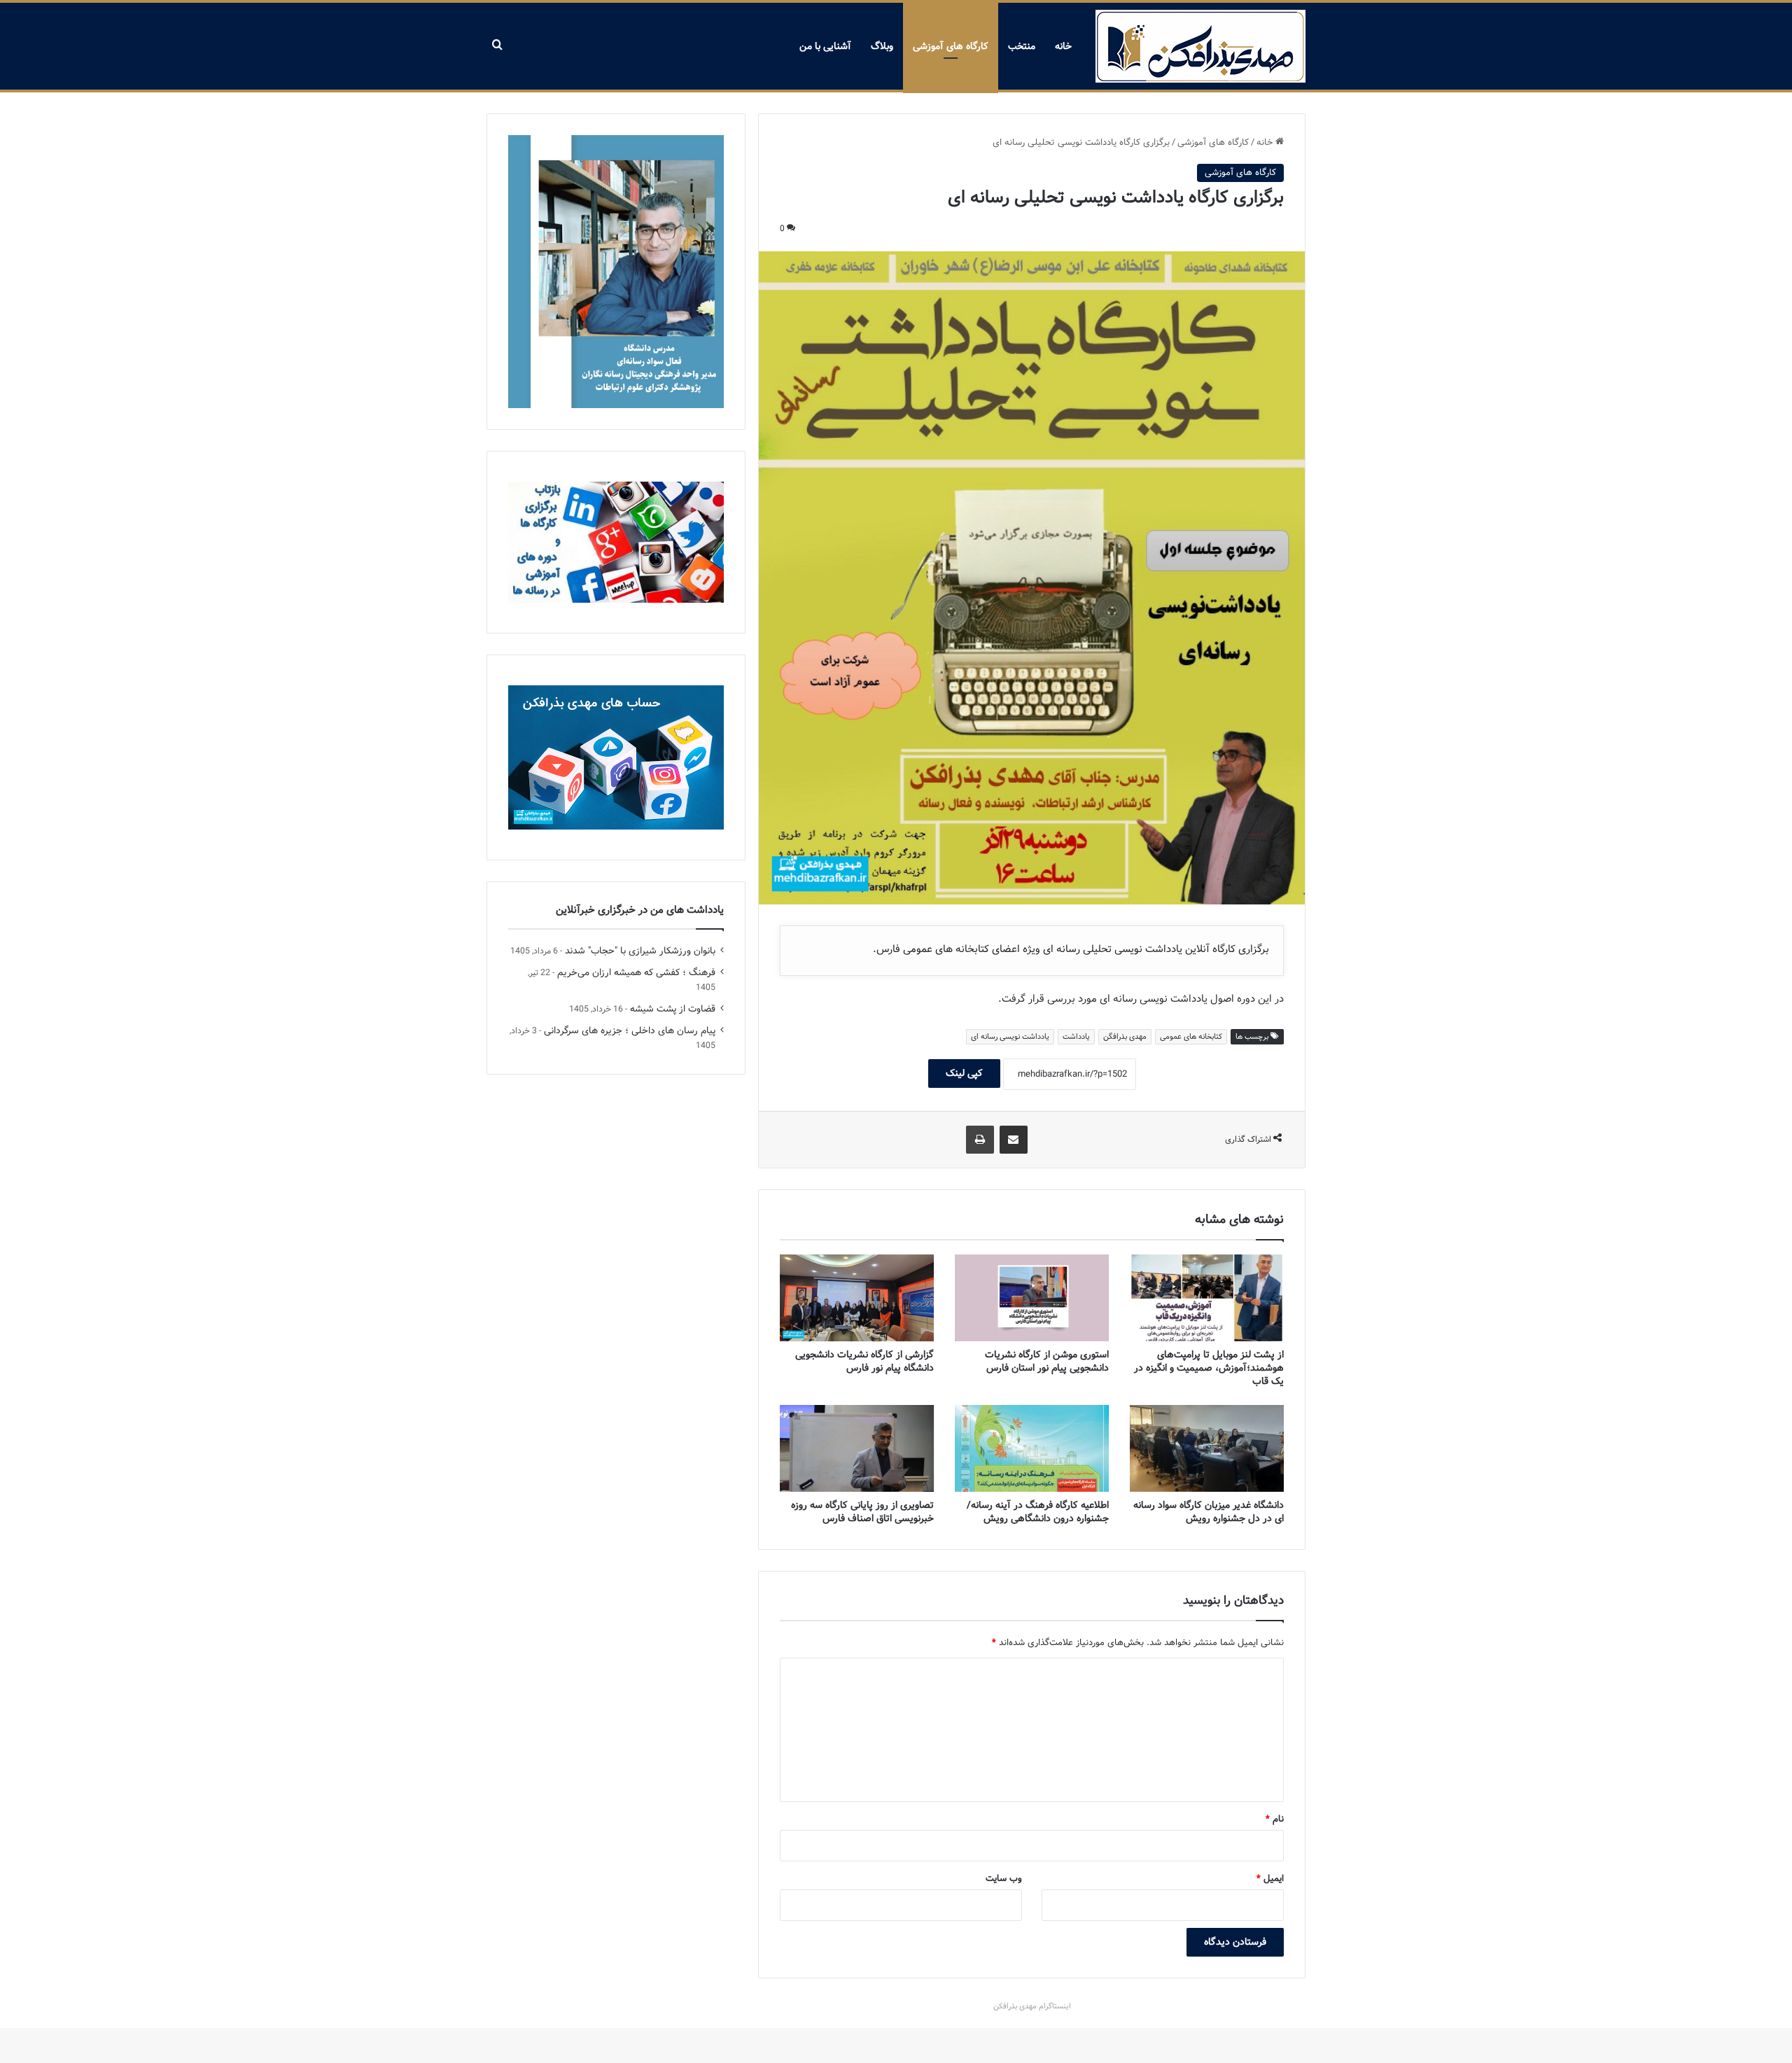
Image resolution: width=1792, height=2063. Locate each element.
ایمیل (1270, 1879)
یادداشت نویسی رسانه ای (1010, 1037)
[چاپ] (980, 1140)
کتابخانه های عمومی (1191, 1037)
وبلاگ (882, 46)
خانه (1063, 46)
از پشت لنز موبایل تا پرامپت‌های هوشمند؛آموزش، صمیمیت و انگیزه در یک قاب (1209, 1368)
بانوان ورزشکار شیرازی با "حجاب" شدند (640, 951)
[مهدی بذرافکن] (1200, 46)
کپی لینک (964, 1073)
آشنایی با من (825, 46)
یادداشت (1076, 1037)
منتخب (1022, 46)
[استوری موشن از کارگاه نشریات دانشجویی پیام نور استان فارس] (1032, 1298)
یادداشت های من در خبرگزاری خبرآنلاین (640, 910)
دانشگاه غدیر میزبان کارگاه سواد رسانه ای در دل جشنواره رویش (1209, 1512)
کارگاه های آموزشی (951, 46)
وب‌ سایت (1004, 1879)
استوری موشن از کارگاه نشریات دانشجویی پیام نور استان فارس (1047, 1361)
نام (1275, 1819)
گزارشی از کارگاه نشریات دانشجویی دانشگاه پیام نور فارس (864, 1361)
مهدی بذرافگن (1125, 1037)
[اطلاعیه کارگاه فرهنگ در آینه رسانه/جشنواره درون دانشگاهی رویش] (1032, 1448)
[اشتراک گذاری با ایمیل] (1014, 1140)
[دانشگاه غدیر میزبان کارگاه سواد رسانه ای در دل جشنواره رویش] (1207, 1448)
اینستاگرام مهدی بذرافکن (1032, 2006)
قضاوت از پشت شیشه (673, 1009)
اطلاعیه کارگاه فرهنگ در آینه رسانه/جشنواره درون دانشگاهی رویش (1038, 1512)
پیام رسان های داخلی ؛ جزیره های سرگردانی (630, 1031)
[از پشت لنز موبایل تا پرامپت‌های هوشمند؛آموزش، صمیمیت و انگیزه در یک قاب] (1207, 1298)
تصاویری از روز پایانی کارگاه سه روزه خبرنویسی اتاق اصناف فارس (862, 1512)
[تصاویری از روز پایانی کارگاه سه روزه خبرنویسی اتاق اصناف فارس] (857, 1448)
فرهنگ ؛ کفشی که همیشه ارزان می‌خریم (636, 973)
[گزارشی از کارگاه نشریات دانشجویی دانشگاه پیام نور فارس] (857, 1298)
